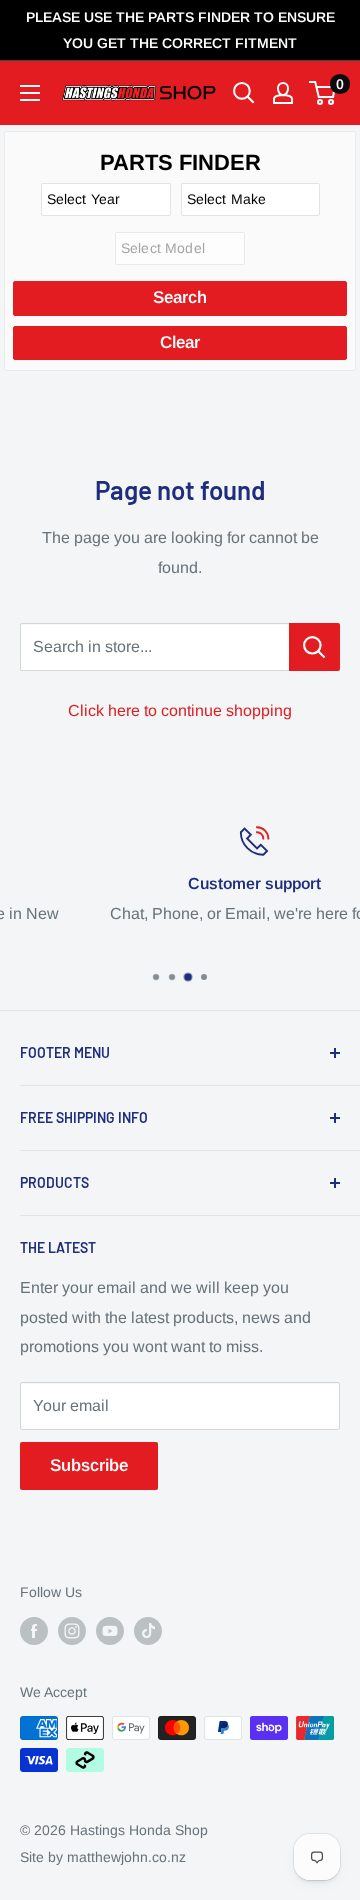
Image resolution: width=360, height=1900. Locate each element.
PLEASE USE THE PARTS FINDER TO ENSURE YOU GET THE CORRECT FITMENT (180, 30)
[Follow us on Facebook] (34, 1631)
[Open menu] (30, 93)
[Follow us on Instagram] (72, 1631)
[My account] (283, 93)
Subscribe (89, 1465)
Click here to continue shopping (180, 710)
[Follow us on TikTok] (148, 1631)
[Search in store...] (314, 647)
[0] (323, 93)
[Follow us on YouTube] (110, 1631)
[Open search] (244, 93)
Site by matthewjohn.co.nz (103, 1857)
